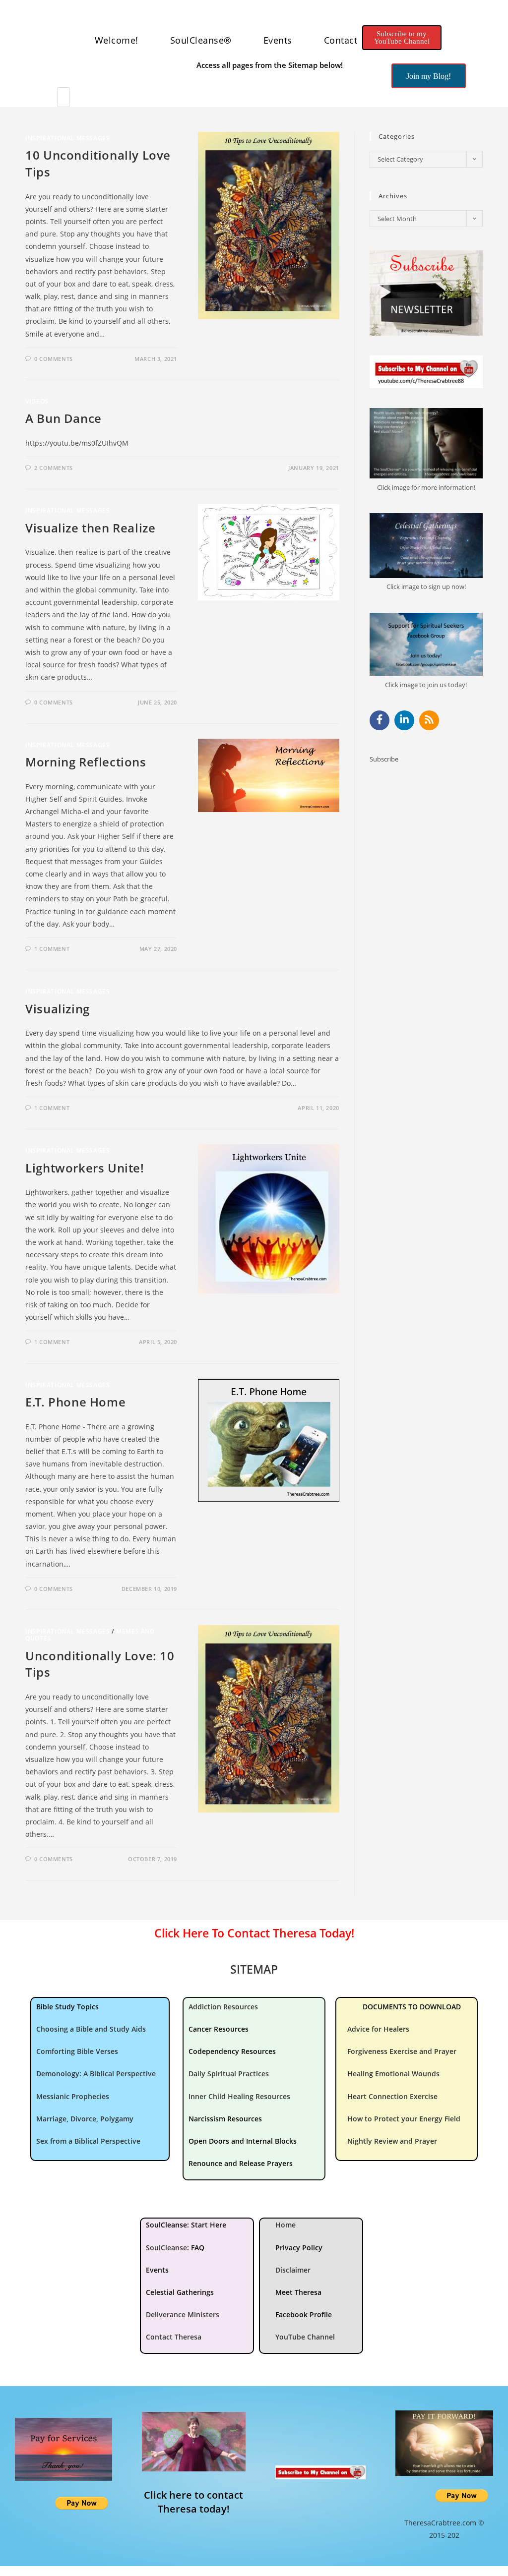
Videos (37, 401)
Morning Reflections (86, 762)
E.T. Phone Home (75, 1402)
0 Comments (54, 359)
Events (278, 40)
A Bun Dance (63, 418)
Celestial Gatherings (180, 2292)
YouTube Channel (305, 2337)
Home (286, 2225)
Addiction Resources (223, 2007)
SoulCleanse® (201, 40)
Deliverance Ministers (183, 2314)
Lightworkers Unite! (85, 1168)
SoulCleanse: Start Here (186, 2225)
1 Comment (52, 949)
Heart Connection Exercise (392, 2096)
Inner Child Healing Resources (239, 2096)
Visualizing (58, 1009)
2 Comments (54, 468)
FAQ (198, 2248)
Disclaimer (293, 2270)
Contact (341, 40)
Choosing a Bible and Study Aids (91, 2029)
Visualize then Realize (90, 528)
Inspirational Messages (67, 138)
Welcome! (117, 40)
